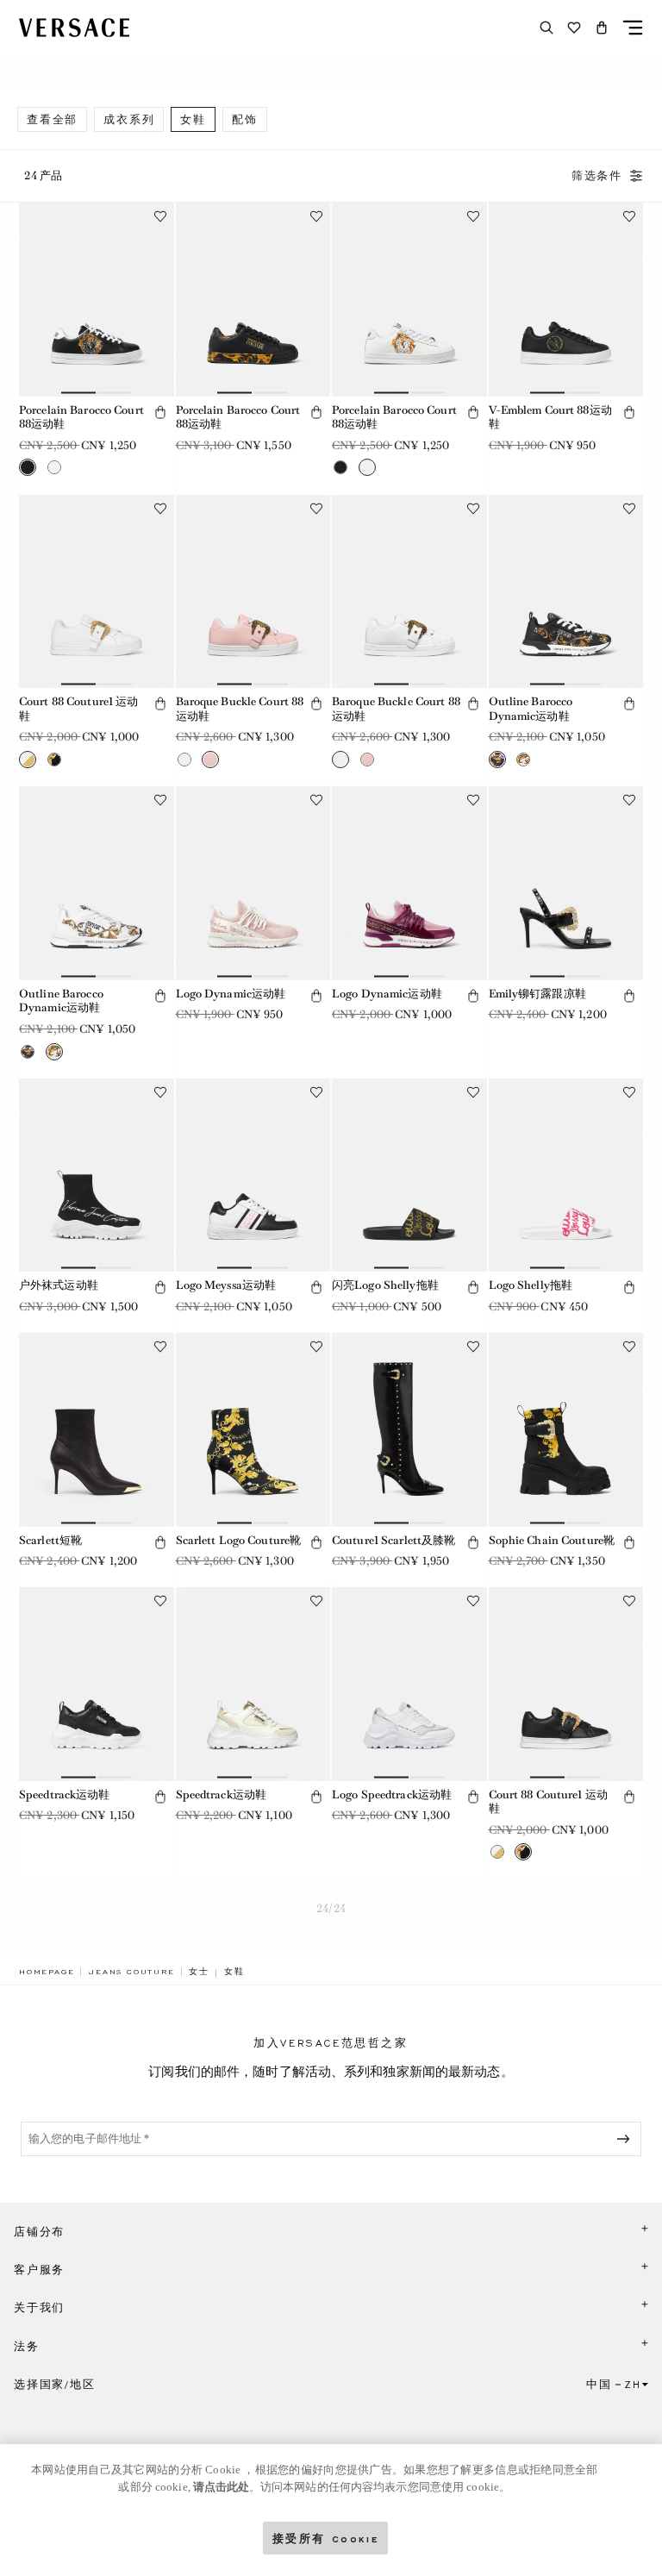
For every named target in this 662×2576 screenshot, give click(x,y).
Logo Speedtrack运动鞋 (392, 1794)
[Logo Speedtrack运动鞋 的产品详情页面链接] (409, 1684)
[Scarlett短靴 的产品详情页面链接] (97, 1429)
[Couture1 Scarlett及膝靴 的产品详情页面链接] (409, 1429)
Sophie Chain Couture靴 (552, 1540)
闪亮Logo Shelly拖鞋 (385, 1285)
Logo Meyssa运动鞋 (226, 1285)
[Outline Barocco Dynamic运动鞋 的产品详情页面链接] (566, 591)
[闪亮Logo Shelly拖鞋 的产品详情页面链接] (409, 1175)
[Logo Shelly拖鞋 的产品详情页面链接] (566, 1175)
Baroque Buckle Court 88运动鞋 (240, 709)
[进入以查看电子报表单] (627, 2139)
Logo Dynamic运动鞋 (231, 994)
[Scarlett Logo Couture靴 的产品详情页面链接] (253, 1429)
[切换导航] (633, 28)
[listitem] (52, 119)
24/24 (331, 1908)
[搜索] (546, 28)
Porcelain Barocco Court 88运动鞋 (81, 417)
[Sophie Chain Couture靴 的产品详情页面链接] (566, 1429)
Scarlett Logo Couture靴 (239, 1540)
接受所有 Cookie (326, 2538)
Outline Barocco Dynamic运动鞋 (531, 709)
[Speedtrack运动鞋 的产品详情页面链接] (97, 1684)
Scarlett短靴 (50, 1540)
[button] (602, 28)
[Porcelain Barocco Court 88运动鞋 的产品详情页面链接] (97, 299)
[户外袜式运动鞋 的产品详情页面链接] (97, 1175)
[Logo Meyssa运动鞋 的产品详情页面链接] (253, 1175)
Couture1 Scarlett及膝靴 (393, 1540)
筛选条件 (597, 176)
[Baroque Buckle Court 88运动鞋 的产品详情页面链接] (253, 591)
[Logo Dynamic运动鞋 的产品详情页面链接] (253, 883)
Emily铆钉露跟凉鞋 (537, 994)
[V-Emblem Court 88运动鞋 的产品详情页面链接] (566, 299)
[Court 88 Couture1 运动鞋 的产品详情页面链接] (97, 591)
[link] (47, 1972)
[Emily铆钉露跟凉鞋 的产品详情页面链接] (566, 883)
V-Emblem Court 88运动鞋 (550, 417)
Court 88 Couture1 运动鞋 (78, 709)
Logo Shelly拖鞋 (531, 1285)
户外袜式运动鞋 (59, 1285)
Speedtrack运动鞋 (65, 1794)
